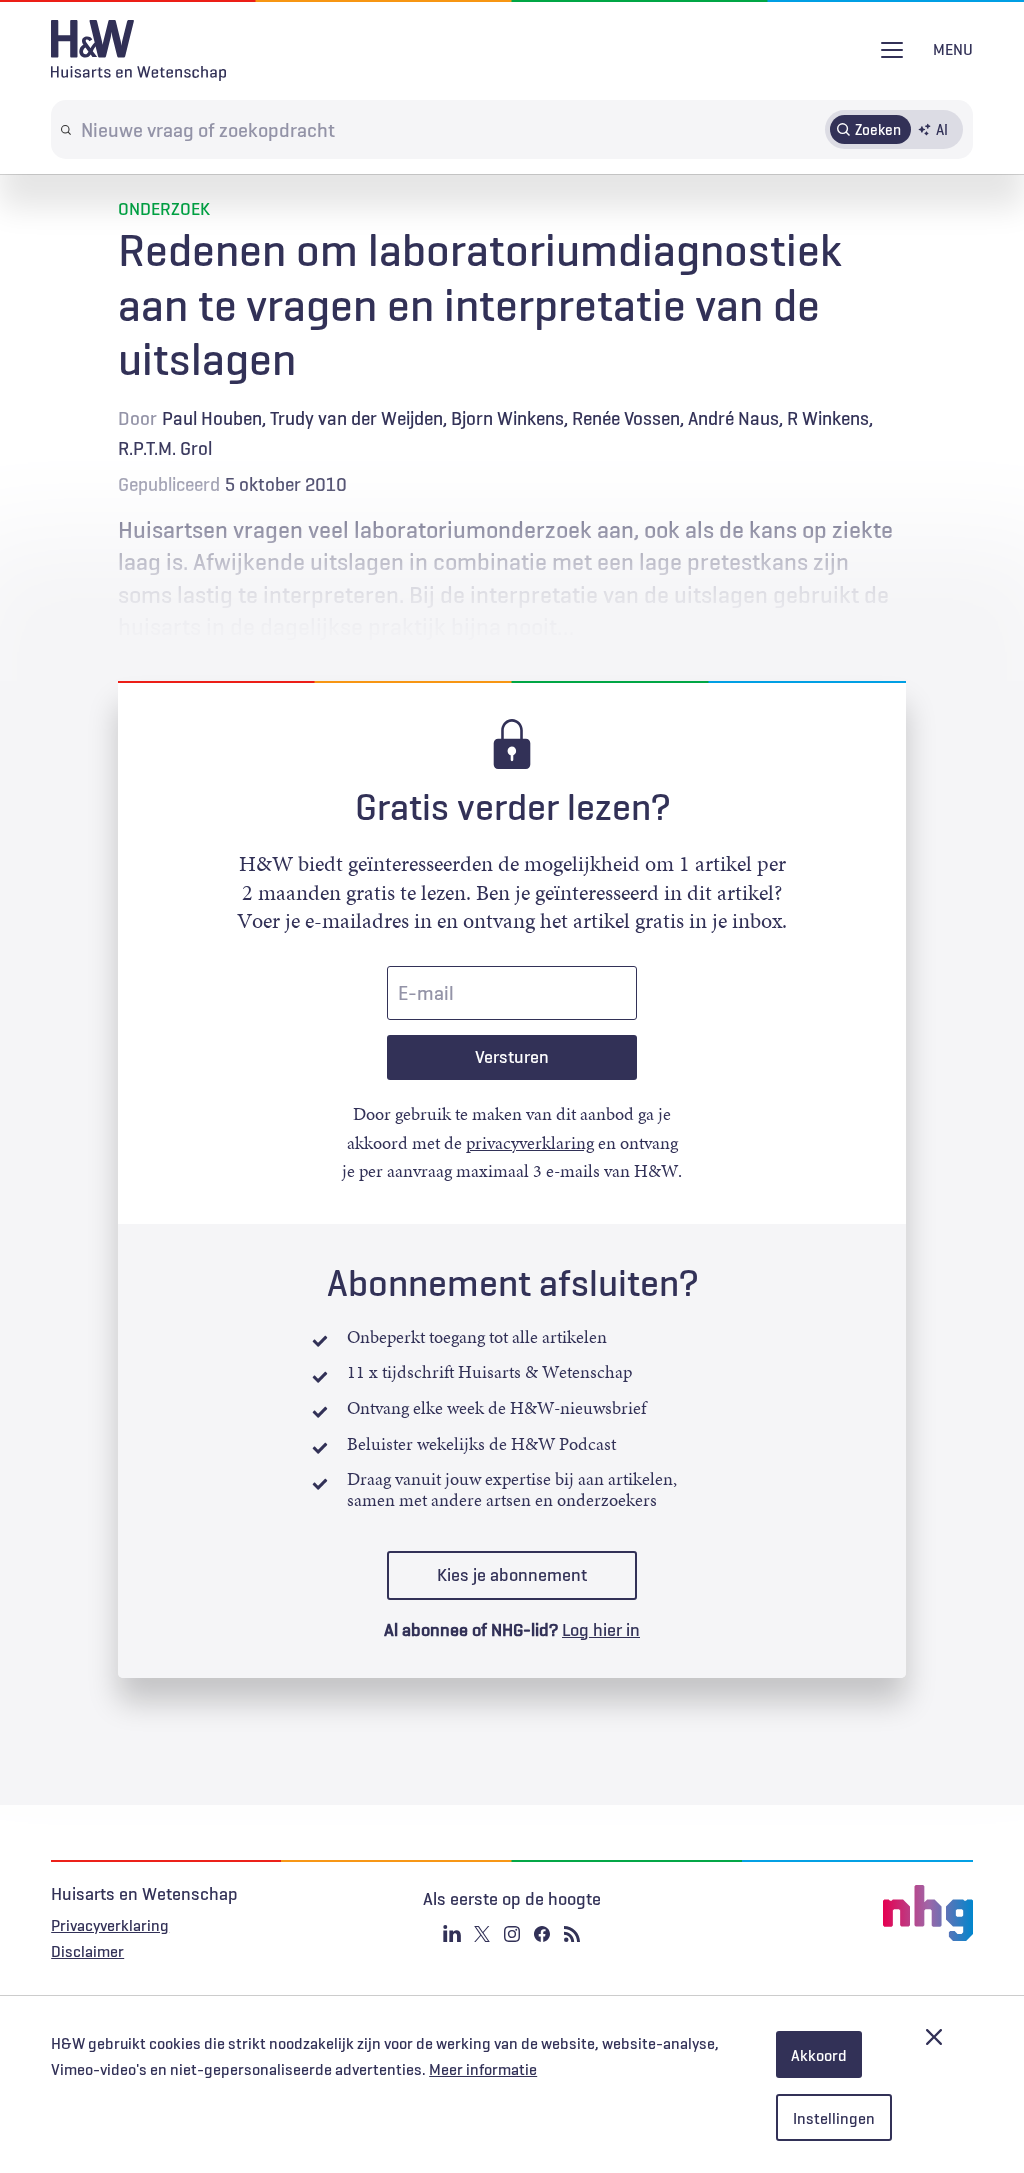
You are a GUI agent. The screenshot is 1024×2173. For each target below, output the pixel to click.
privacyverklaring (530, 1143)
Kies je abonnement (512, 1575)
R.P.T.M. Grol (165, 448)
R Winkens (828, 418)
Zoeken (878, 129)
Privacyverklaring (110, 1925)
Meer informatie (483, 2069)
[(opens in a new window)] (819, 1913)
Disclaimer (87, 1951)
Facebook (542, 1934)
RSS (572, 1934)
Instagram (512, 1934)
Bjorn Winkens (507, 418)
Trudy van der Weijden (356, 418)
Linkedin (452, 1934)
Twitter (482, 1934)
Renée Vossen (626, 418)
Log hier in (601, 1630)
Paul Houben (212, 418)
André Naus (733, 418)
